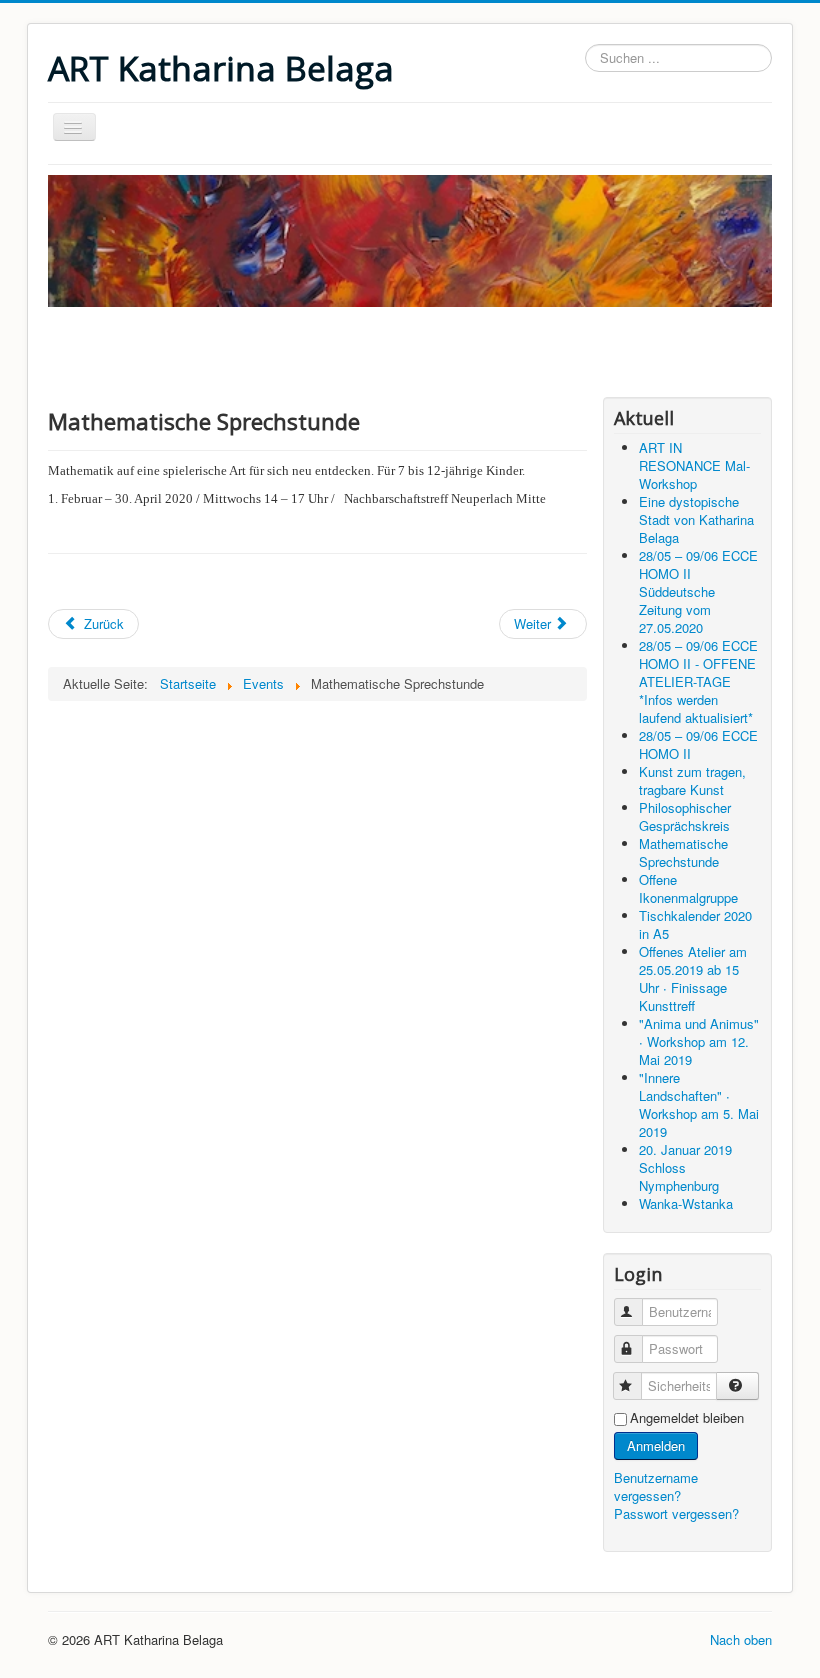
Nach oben (741, 1639)
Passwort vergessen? (676, 1513)
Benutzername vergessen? (656, 1486)
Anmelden (656, 1445)
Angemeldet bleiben (687, 1418)
